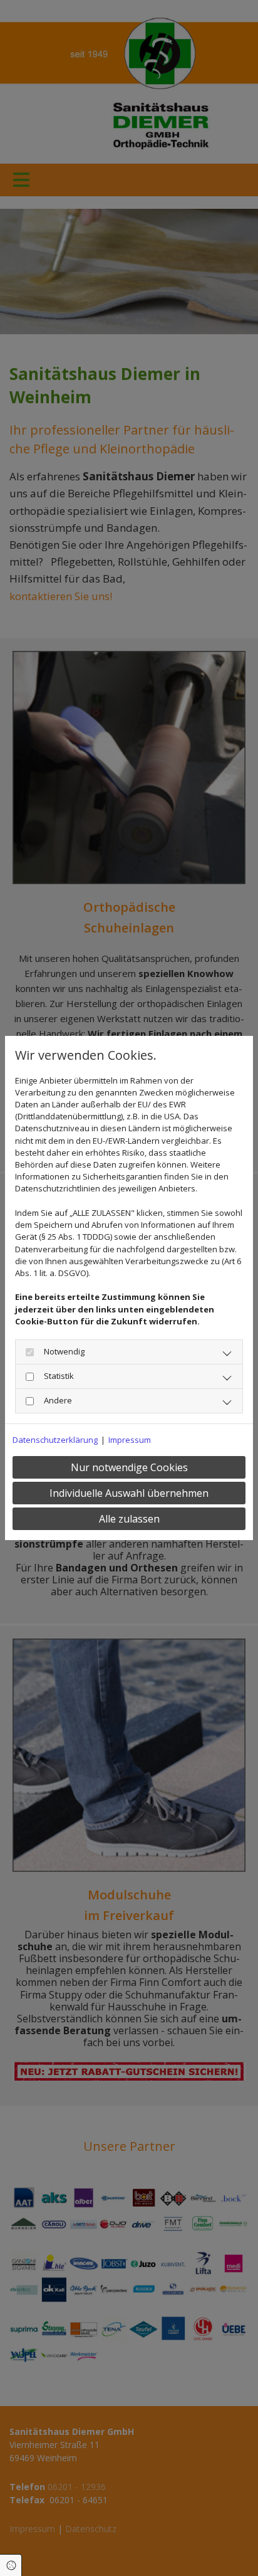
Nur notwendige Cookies (129, 1467)
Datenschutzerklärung (55, 1440)
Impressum (130, 1440)
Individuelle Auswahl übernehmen (129, 1493)
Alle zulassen (129, 1519)
